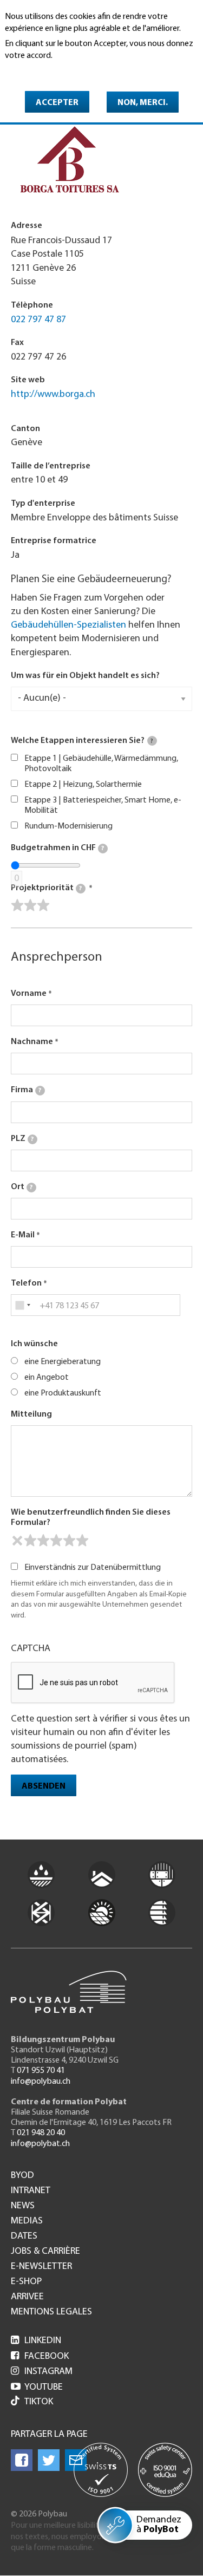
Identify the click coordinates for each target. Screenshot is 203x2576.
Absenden (44, 1786)
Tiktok (39, 2402)
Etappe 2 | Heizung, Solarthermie (83, 785)
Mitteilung (31, 1414)
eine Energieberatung (63, 1362)
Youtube (37, 2388)
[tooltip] (152, 741)
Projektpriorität (46, 888)
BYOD (22, 2176)
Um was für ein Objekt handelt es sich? (85, 676)
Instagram (42, 2372)
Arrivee (27, 2297)
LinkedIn (36, 2341)
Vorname (29, 994)
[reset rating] (17, 1541)
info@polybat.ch (40, 2144)
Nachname (32, 1042)
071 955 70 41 (41, 2071)
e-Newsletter (41, 2267)
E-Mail (23, 1235)
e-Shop (26, 2282)
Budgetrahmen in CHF (57, 848)
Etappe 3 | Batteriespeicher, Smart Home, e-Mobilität (103, 806)
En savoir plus (33, 71)
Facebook (40, 2357)
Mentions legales (51, 2312)
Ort (22, 1187)
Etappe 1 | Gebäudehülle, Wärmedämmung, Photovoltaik (101, 764)
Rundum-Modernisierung (68, 826)
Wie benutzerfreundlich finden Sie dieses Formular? (91, 1518)
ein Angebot (47, 1378)
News (23, 2206)
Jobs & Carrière (45, 2252)
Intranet (31, 2191)
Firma (26, 1090)
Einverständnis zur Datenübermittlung (93, 1568)
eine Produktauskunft (63, 1393)
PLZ (22, 1139)
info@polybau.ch (41, 2082)
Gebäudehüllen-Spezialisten (68, 625)
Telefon (26, 1283)
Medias (27, 2221)
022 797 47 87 (38, 320)
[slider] (30, 905)
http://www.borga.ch (53, 395)
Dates (24, 2236)
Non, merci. (143, 103)
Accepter (57, 103)
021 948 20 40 (41, 2133)
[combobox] (22, 1305)
